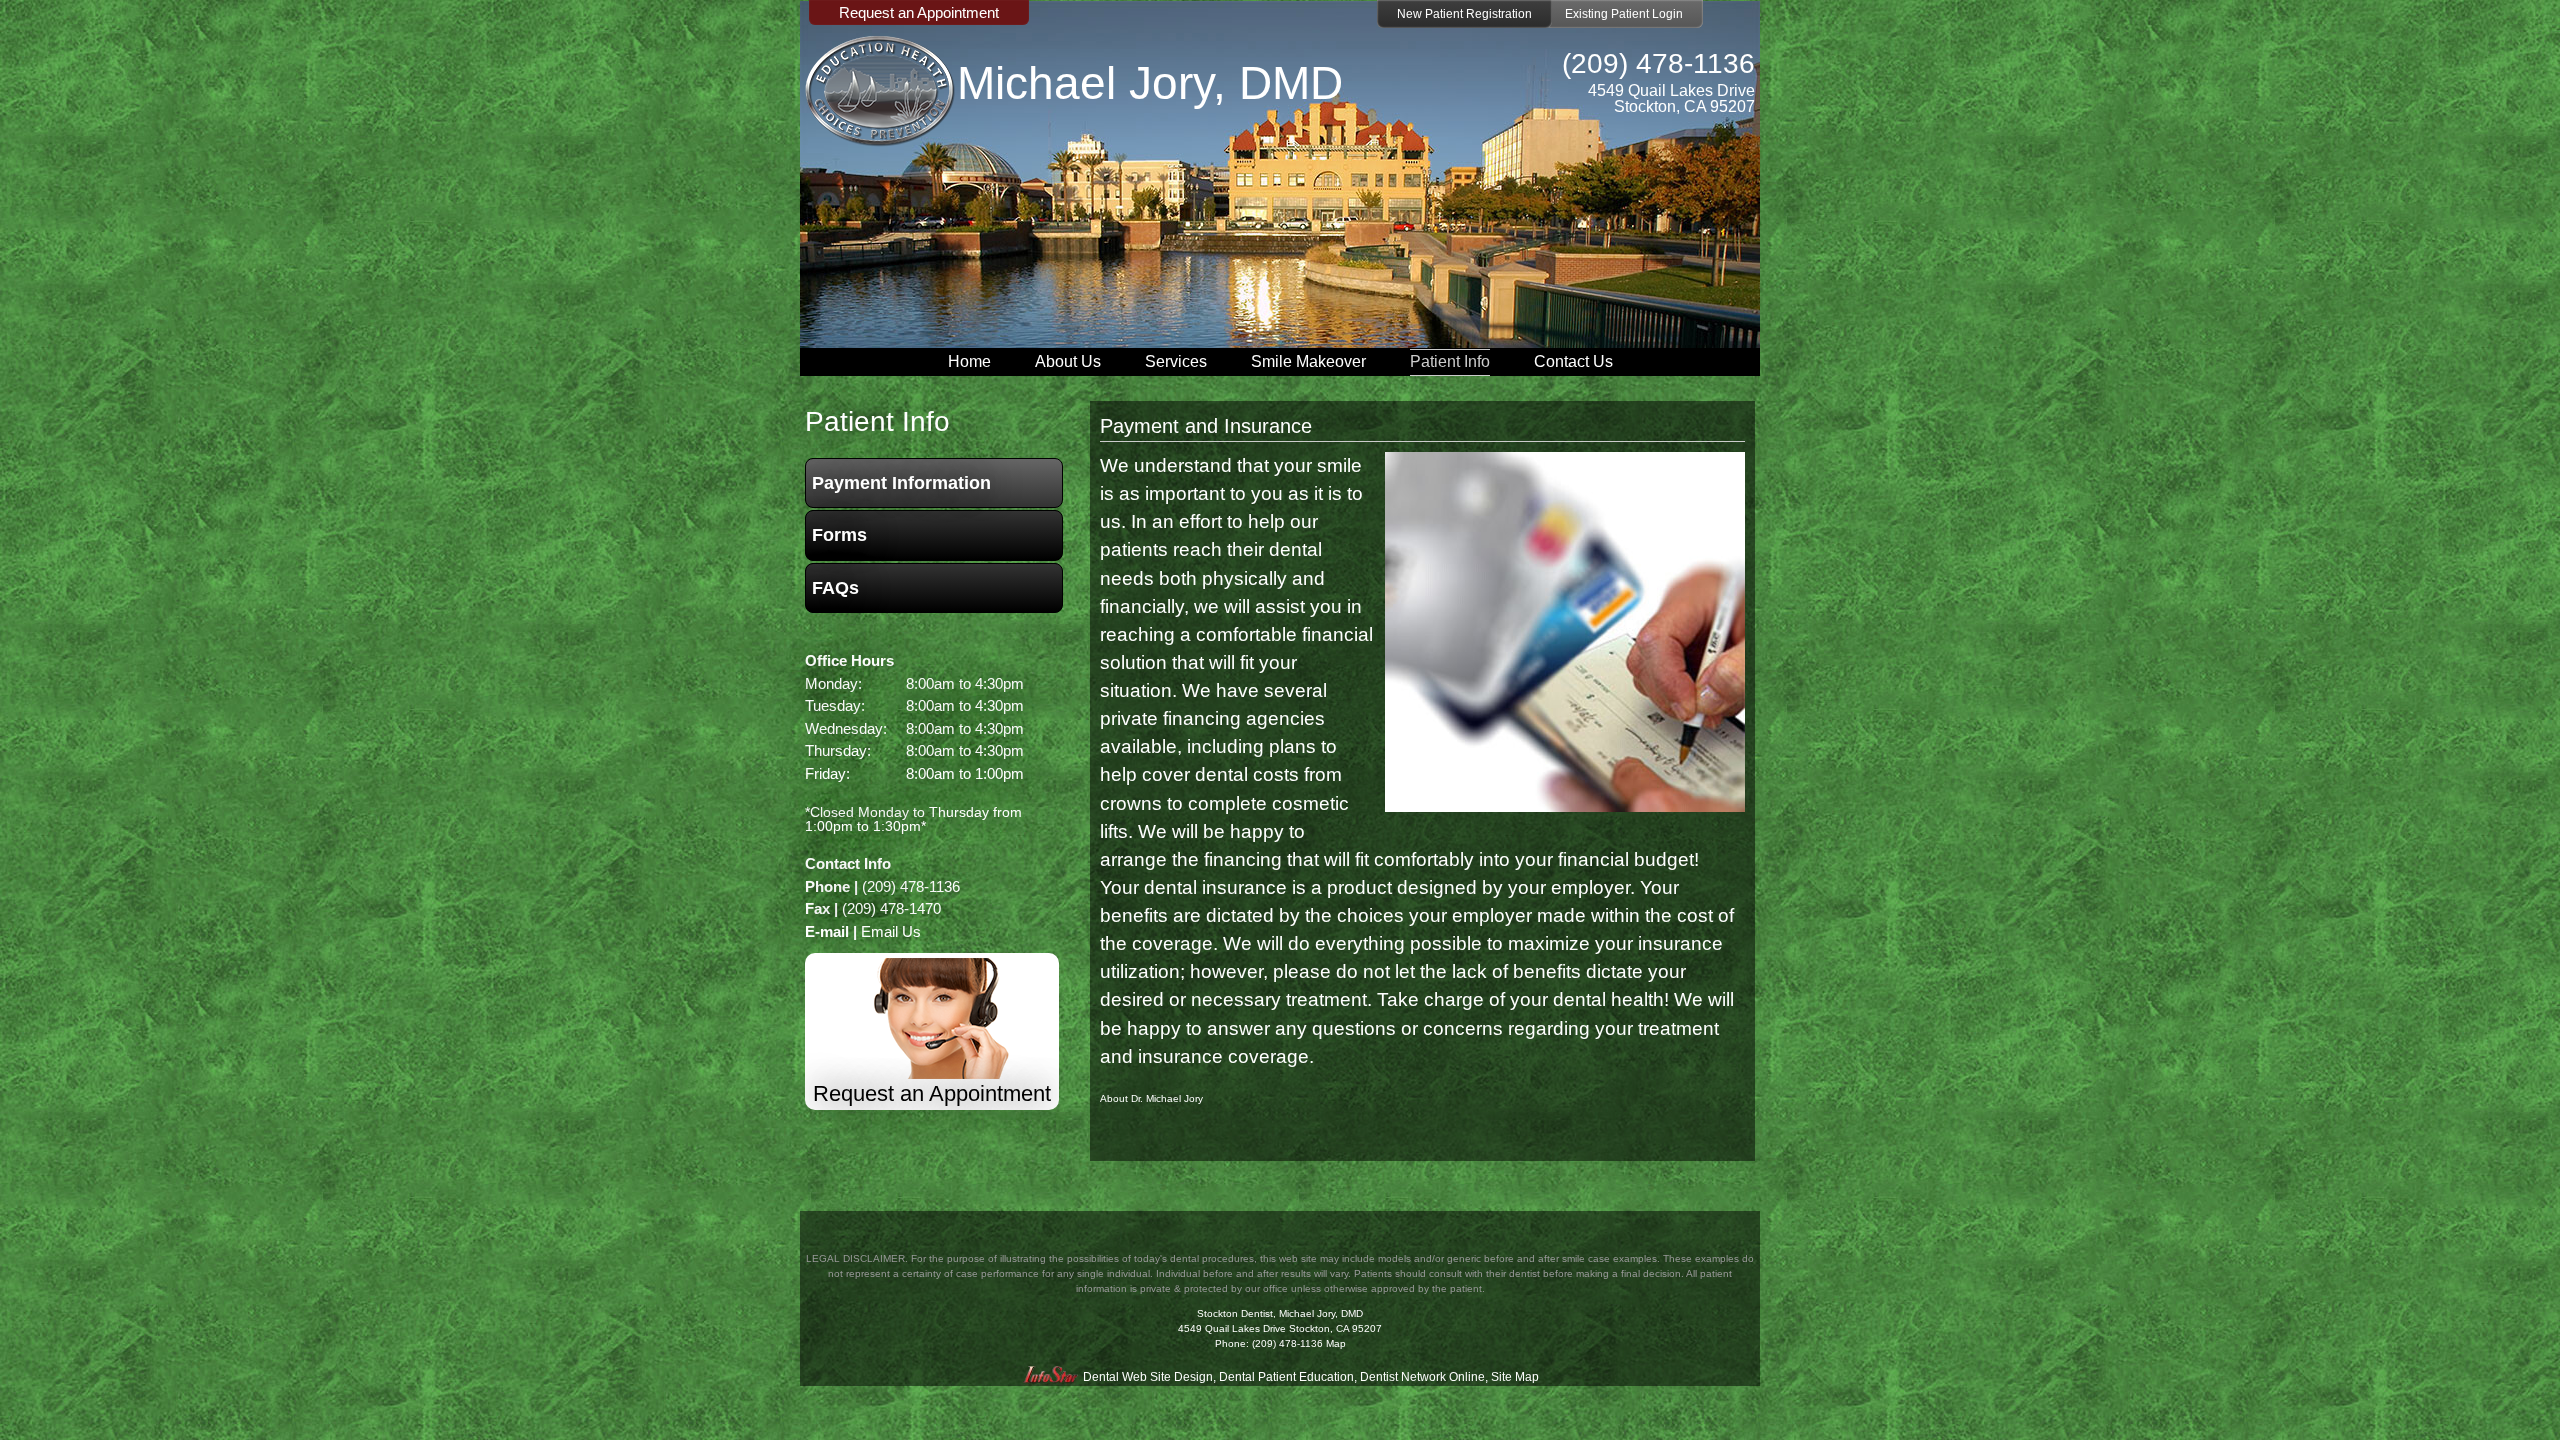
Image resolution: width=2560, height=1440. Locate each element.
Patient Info (1450, 361)
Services (1176, 361)
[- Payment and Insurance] (1565, 805)
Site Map (1515, 1377)
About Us (1068, 361)
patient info (877, 421)
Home (969, 361)
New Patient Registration (1464, 14)
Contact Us (1573, 361)
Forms (839, 535)
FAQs (835, 588)
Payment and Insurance (1206, 426)
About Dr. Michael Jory (1151, 1098)
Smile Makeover (1308, 361)
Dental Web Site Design (1148, 1377)
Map (1336, 1343)
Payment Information (901, 483)
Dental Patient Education (1286, 1377)
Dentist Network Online (1422, 1377)
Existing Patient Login (1624, 14)
